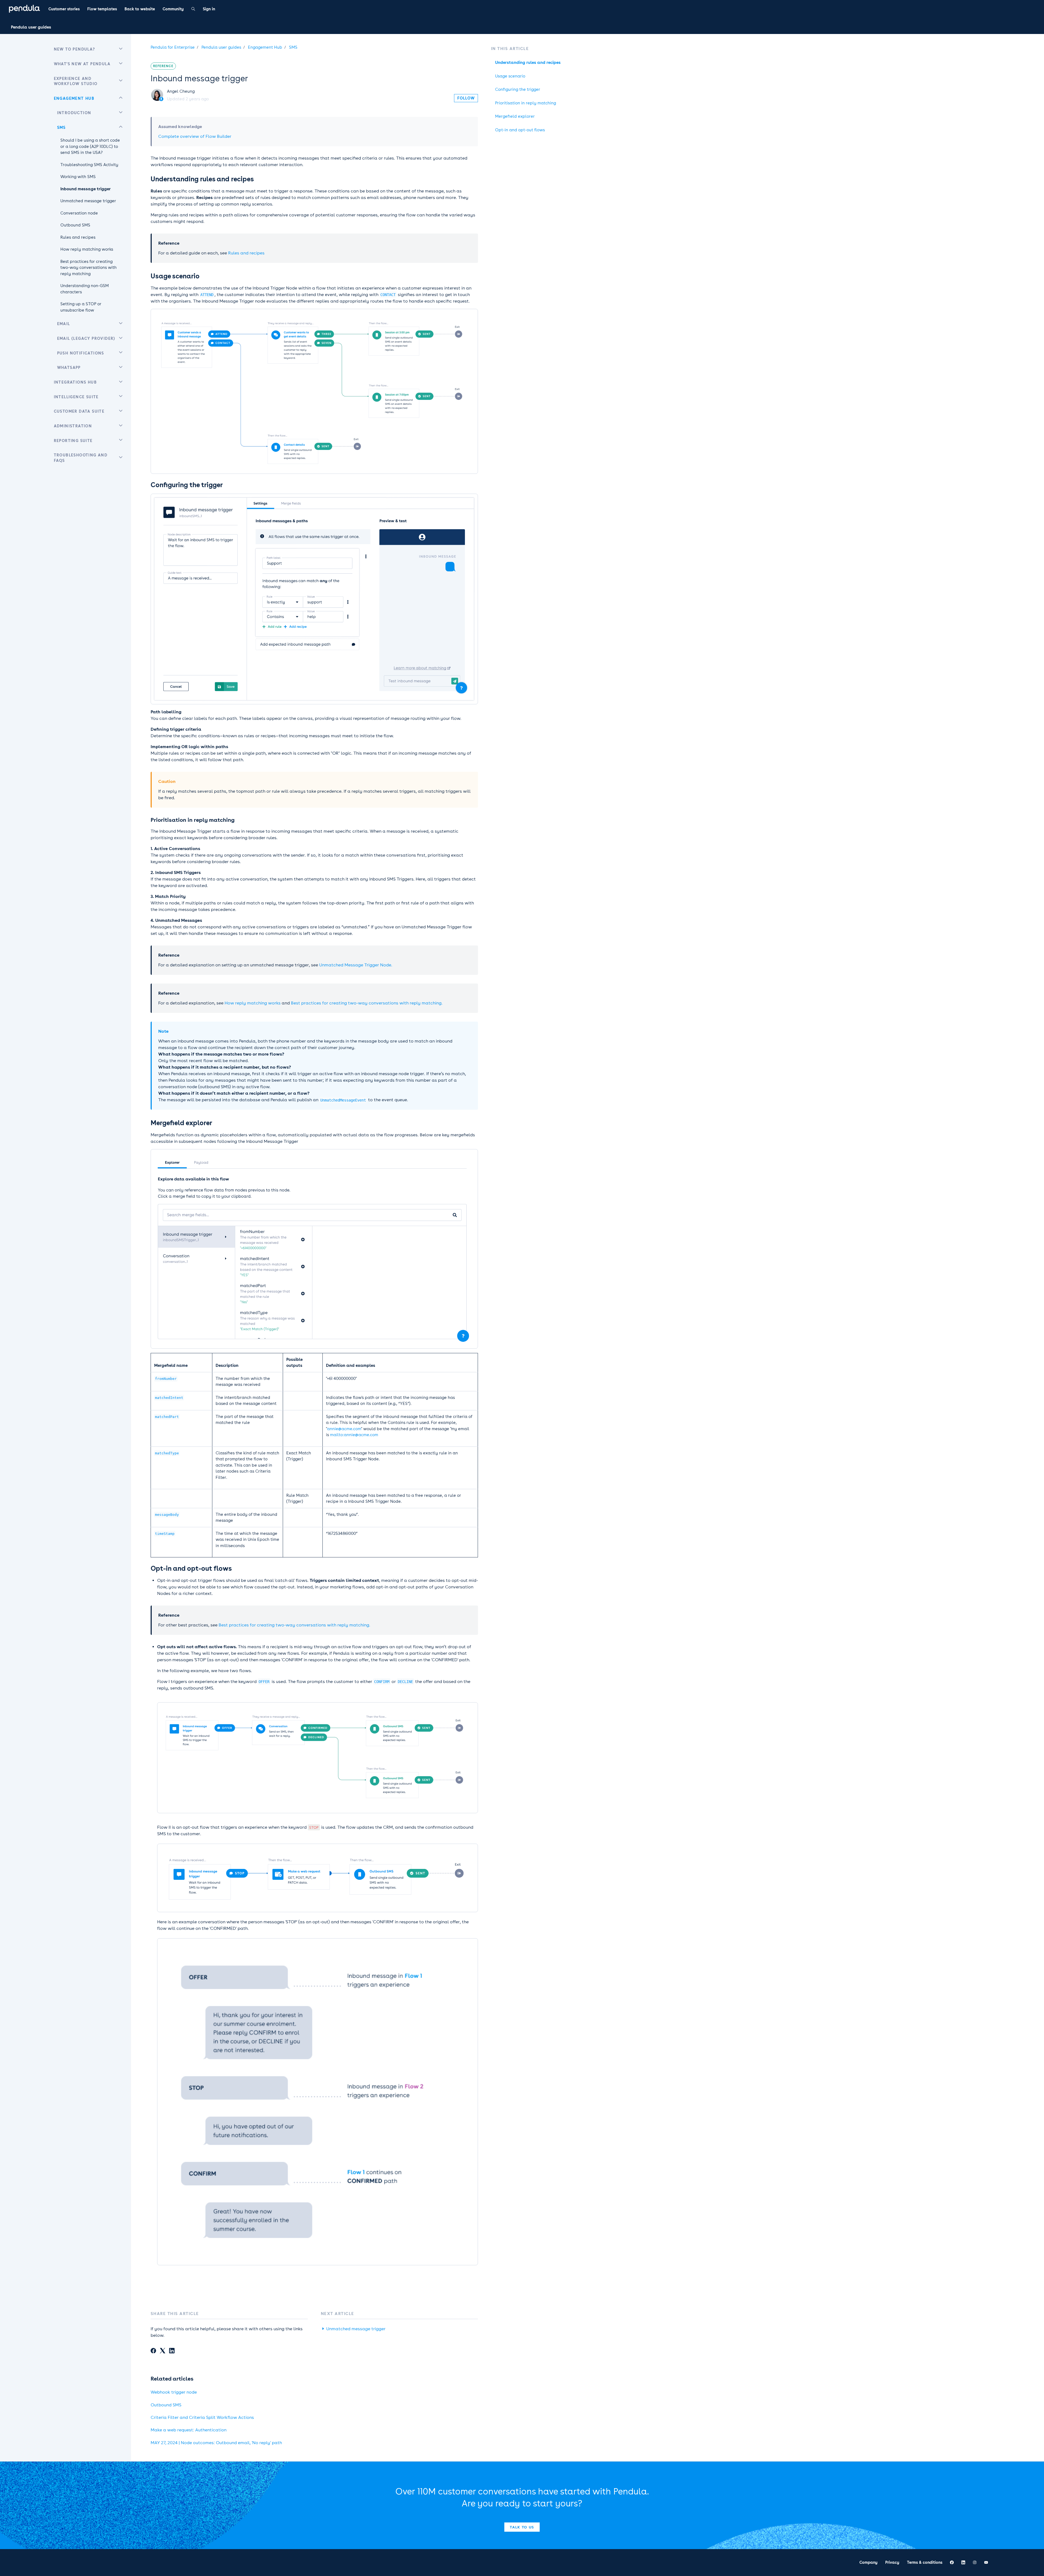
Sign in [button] (209, 9)
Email (64, 324)
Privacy (892, 2562)
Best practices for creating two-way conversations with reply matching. (367, 1003)
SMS (293, 47)
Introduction (74, 113)
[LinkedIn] (172, 2351)
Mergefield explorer (515, 116)
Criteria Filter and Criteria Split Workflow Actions (202, 2417)
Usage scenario (510, 76)
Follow (466, 98)
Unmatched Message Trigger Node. (356, 965)
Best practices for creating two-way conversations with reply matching (88, 268)
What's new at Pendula (82, 64)
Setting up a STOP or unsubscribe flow (81, 307)
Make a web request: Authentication (189, 2430)
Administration (73, 426)
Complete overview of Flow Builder (195, 136)
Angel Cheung (181, 91)
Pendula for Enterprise (173, 47)
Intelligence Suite (76, 397)
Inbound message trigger (86, 189)
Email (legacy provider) (86, 338)
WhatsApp (69, 368)
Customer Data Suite (79, 411)
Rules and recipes (246, 253)
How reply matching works (253, 1003)
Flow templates (102, 9)
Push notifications (81, 353)
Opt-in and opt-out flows (520, 130)
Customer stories (64, 9)
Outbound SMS (166, 2405)
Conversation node (79, 213)
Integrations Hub (75, 382)
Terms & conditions (925, 2562)
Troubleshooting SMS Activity (89, 165)
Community (173, 9)
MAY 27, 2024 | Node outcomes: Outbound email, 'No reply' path (216, 2443)
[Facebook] (153, 2351)
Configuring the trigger (518, 89)
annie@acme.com (344, 1429)
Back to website (140, 9)
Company (869, 2562)
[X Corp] (163, 2351)
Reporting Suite (73, 441)
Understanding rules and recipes (528, 63)
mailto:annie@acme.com (354, 1435)
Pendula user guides (31, 27)
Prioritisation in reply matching (526, 103)
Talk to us (522, 2527)
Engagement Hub (265, 47)
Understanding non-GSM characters (85, 289)
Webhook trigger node (174, 2392)
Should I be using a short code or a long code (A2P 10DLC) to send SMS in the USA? (90, 146)
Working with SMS (78, 177)
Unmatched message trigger (356, 2329)
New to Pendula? (74, 49)
